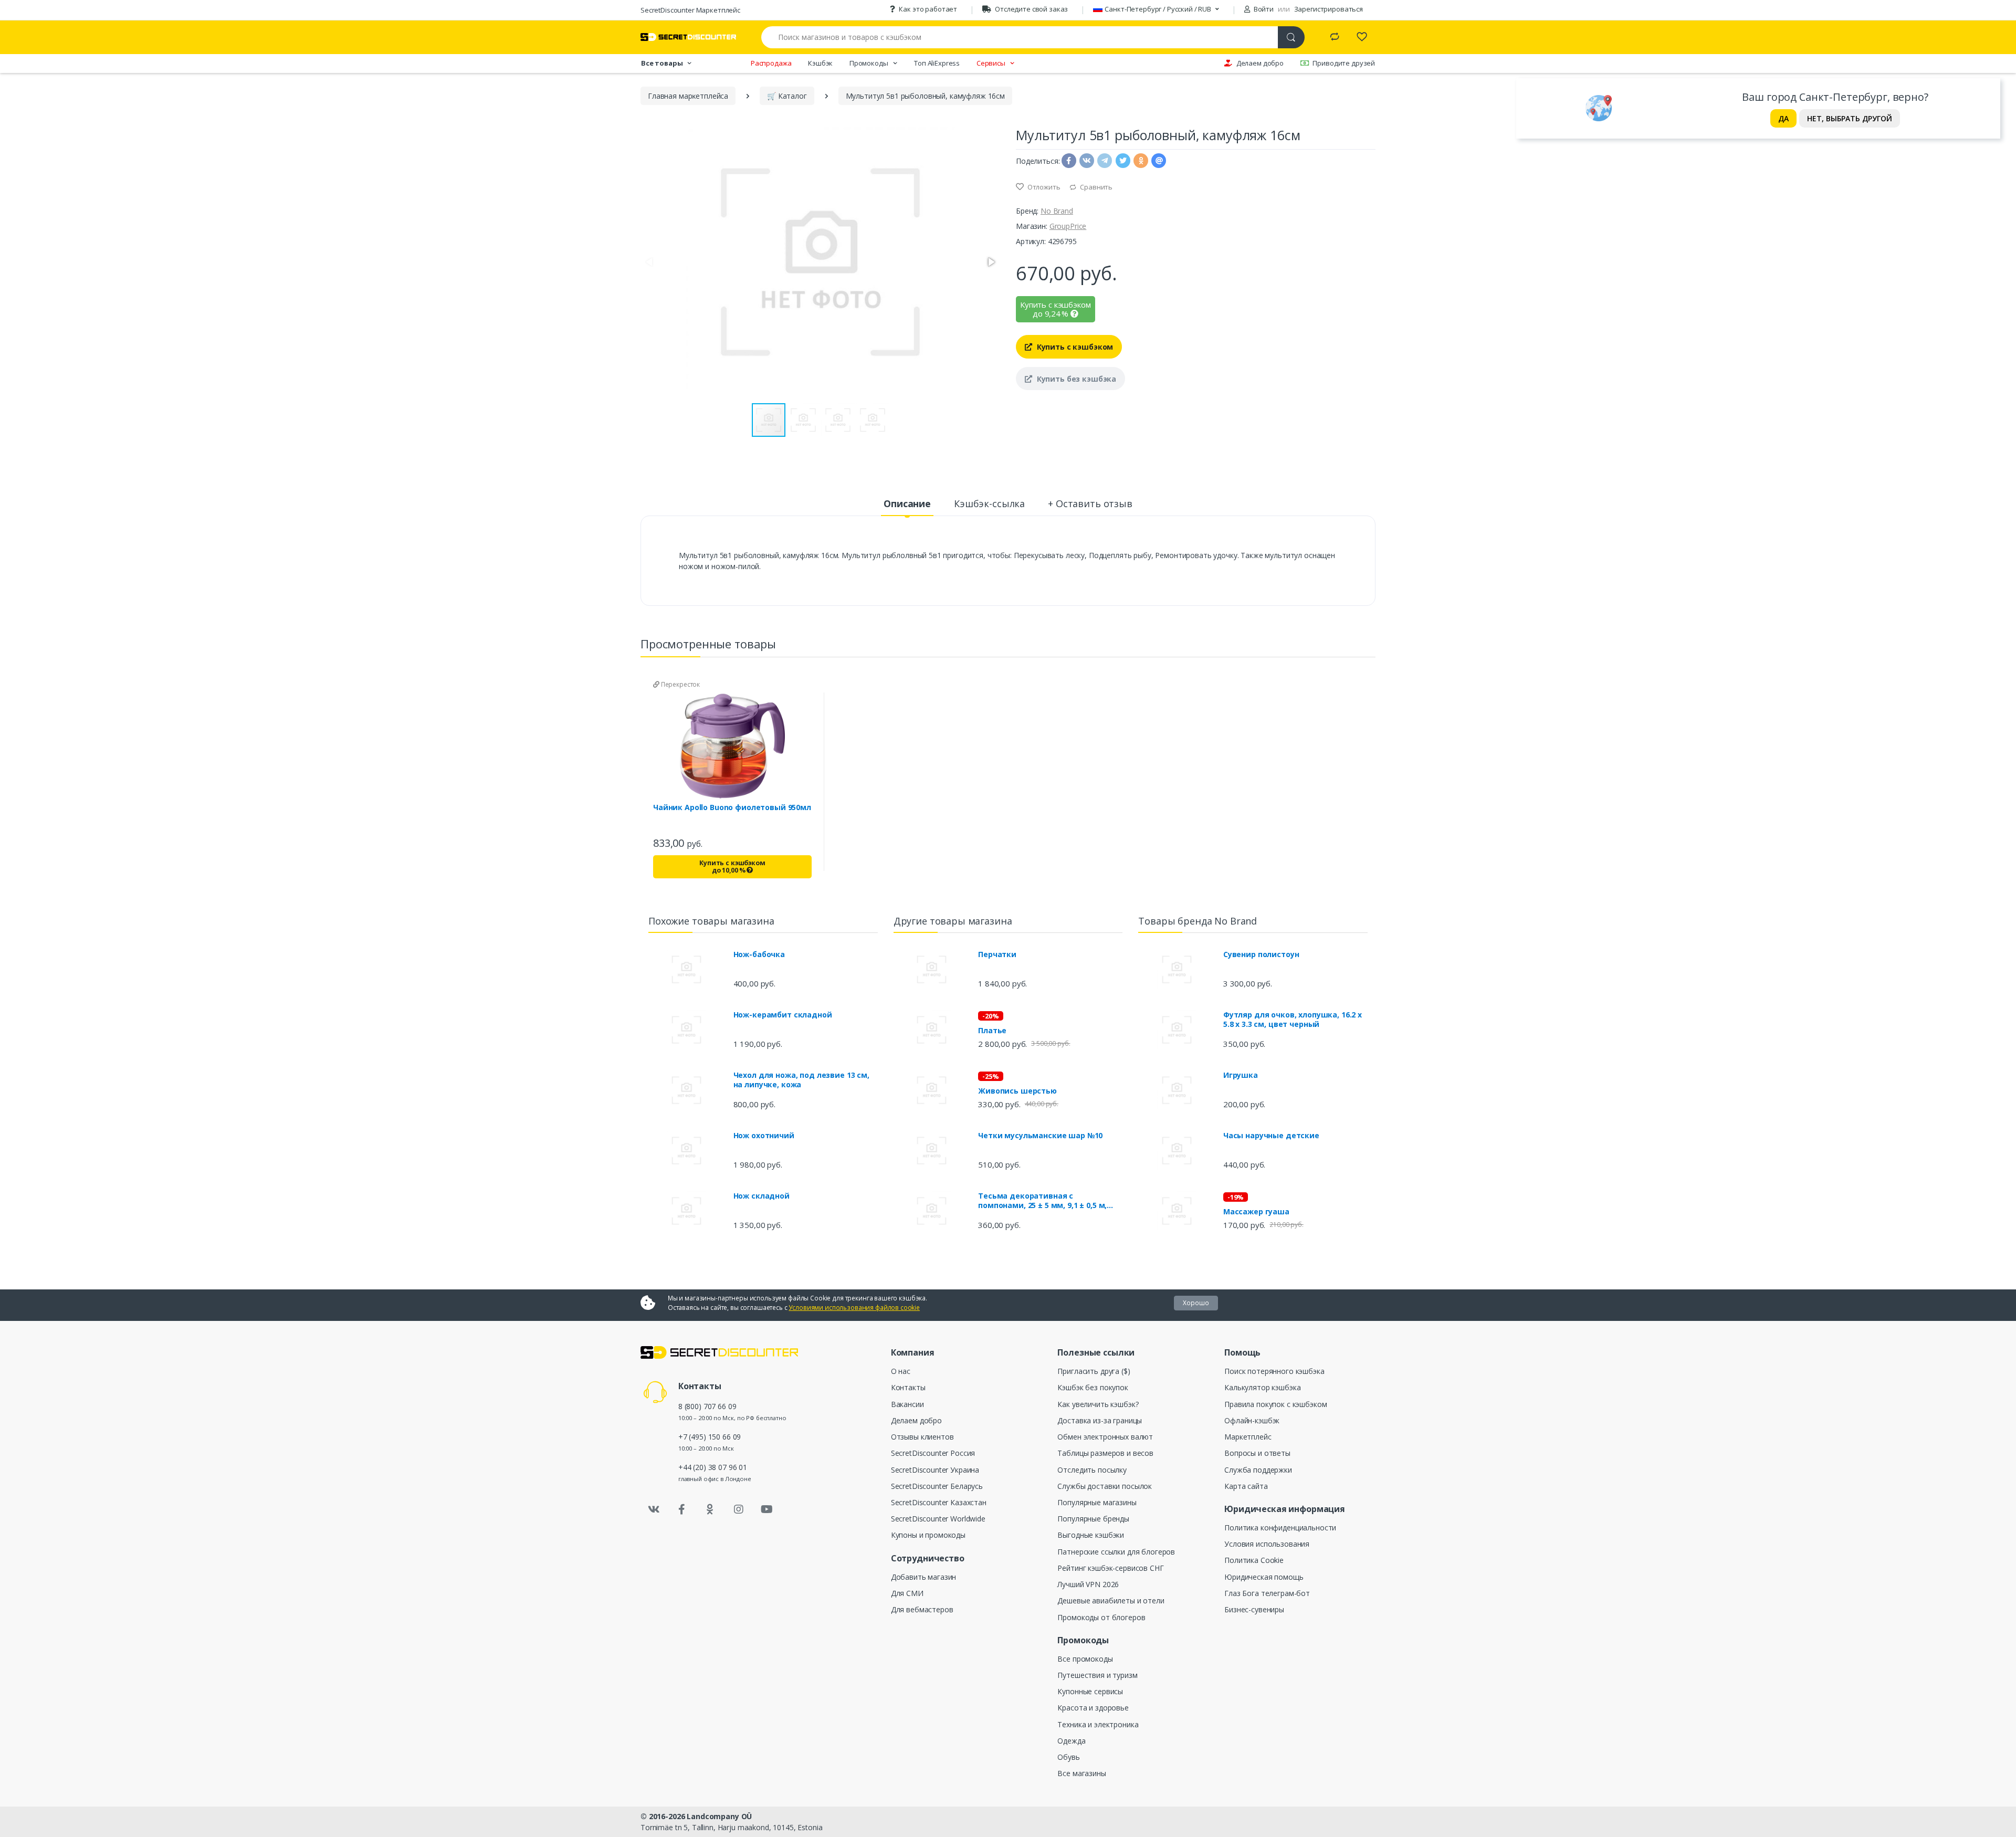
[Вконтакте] (654, 1509)
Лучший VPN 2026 (1088, 1584)
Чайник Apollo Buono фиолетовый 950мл (732, 807)
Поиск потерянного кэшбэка (1274, 1371)
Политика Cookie (1254, 1560)
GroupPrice (1068, 226)
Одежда (1071, 1741)
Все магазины (1081, 1773)
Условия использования (1267, 1544)
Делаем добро (1260, 63)
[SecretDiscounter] (688, 37)
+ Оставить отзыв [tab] (1090, 503)
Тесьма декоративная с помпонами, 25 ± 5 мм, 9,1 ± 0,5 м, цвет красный (1042, 1201)
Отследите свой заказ (1031, 9)
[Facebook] (682, 1509)
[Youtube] (766, 1509)
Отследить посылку (1092, 1470)
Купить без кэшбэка (1075, 379)
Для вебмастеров (922, 1609)
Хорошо (1196, 1303)
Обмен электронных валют (1105, 1437)
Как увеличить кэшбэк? (1098, 1404)
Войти (1263, 9)
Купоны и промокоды (928, 1535)
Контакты (908, 1387)
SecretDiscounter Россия (933, 1453)
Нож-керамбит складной (783, 1015)
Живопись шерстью (1017, 1091)
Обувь (1068, 1757)
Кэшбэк (820, 63)
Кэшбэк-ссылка (989, 503)
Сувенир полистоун (1261, 954)
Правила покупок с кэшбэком (1275, 1404)
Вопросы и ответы (1257, 1453)
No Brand (1057, 211)
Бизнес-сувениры (1254, 1609)
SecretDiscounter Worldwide (938, 1519)
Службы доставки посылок (1105, 1486)
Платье (992, 1031)
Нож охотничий (764, 1136)
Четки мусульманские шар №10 (1040, 1136)
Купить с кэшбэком (1074, 347)
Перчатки (997, 954)
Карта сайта (1246, 1486)
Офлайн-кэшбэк (1252, 1420)
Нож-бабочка (759, 954)
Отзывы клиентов (922, 1437)
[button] (991, 262)
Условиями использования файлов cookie (854, 1308)
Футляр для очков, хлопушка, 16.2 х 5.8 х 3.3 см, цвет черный (1293, 1020)
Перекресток (680, 684)
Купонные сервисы (1090, 1691)
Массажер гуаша (1256, 1212)
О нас (901, 1371)
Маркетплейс (1248, 1437)
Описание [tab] (907, 503)
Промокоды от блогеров (1101, 1617)
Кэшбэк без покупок (1093, 1387)
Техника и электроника (1098, 1724)
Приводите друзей (1344, 63)
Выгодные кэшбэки (1091, 1535)
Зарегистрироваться (1329, 9)
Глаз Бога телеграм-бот (1267, 1593)
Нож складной (762, 1196)
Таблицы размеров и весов (1105, 1453)
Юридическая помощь (1264, 1577)
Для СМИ (907, 1593)
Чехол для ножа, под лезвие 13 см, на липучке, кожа (801, 1080)
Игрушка (1241, 1075)
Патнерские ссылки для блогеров (1116, 1552)
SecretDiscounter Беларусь (937, 1486)
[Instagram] (739, 1509)
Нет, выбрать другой (1850, 118)
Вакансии (907, 1404)
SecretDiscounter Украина (935, 1470)
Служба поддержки (1258, 1470)
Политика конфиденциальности (1280, 1528)
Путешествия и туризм (1097, 1675)
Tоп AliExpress (937, 63)
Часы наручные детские (1271, 1136)
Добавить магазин (924, 1577)
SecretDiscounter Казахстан (939, 1502)
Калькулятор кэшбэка (1262, 1387)
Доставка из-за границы (1100, 1420)
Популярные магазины (1097, 1502)
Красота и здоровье (1093, 1708)
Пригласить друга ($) (1094, 1371)
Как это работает (928, 9)
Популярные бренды (1093, 1519)
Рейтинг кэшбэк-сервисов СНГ (1110, 1568)
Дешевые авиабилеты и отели (1111, 1600)
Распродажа (771, 63)
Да (1783, 118)
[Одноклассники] (710, 1509)
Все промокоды (1085, 1659)
